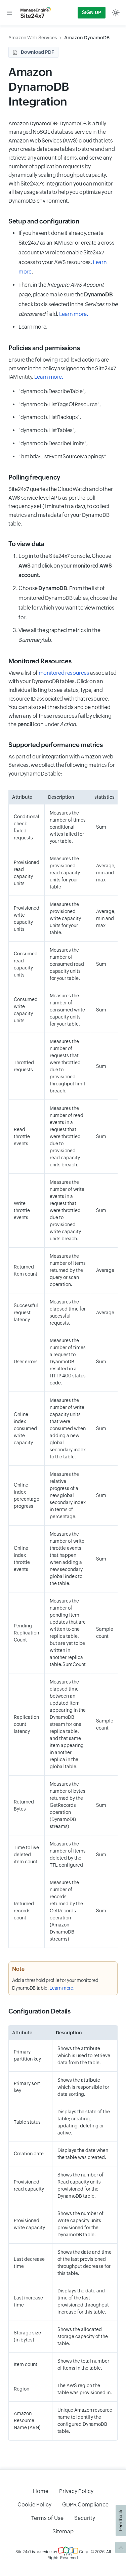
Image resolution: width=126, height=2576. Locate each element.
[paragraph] (63, 2451)
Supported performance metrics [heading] (56, 745)
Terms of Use (47, 2518)
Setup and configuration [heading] (44, 221)
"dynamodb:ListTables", (47, 430)
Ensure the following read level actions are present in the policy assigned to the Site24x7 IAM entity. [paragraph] (62, 368)
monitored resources (64, 673)
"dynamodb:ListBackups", (50, 417)
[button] (9, 12)
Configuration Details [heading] (39, 2011)
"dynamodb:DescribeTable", (52, 391)
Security (85, 2518)
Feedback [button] (121, 2520)
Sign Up (92, 12)
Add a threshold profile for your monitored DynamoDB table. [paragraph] (55, 1984)
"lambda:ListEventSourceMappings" (62, 456)
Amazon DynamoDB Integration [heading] (39, 87)
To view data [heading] (26, 544)
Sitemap (63, 2531)
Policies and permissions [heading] (44, 348)
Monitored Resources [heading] (40, 661)
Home (41, 2491)
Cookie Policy (34, 2505)
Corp (83, 2552)
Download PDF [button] (37, 52)
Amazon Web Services (33, 38)
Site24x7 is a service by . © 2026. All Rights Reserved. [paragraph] (63, 2555)
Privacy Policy (76, 2491)
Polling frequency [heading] (34, 477)
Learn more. (74, 314)
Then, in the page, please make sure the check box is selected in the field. (68, 299)
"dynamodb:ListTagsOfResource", (59, 404)
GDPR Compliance (85, 2505)
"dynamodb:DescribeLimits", (53, 443)
